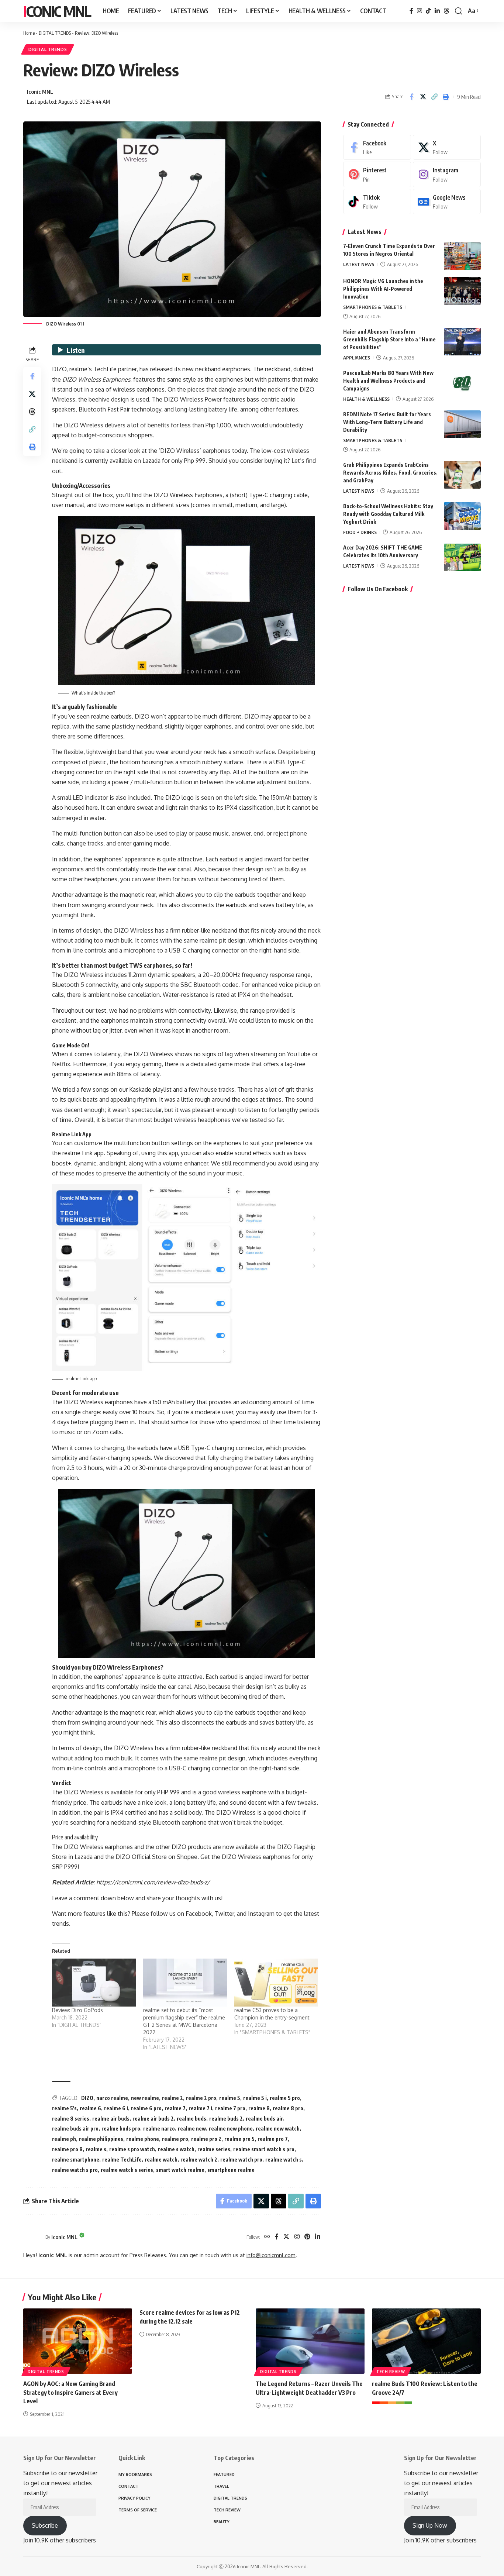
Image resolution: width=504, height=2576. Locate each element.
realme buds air (264, 2119)
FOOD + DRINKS (360, 532)
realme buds (191, 2119)
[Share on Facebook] (411, 97)
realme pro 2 (206, 2139)
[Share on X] (423, 97)
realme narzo (159, 2129)
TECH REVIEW (391, 2372)
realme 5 (230, 2098)
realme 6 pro (146, 2108)
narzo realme (112, 2098)
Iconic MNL (57, 11)
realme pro (175, 2139)
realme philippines (101, 2139)
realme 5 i (255, 2098)
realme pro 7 (273, 2139)
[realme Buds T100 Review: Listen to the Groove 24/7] (426, 2341)
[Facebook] (411, 11)
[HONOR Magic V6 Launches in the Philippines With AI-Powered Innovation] (462, 291)
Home (29, 33)
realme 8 (259, 2108)
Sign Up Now (430, 2525)
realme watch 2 (199, 2160)
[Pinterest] (307, 2237)
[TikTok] (428, 11)
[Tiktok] (377, 202)
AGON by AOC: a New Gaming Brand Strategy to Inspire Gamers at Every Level (70, 2392)
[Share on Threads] (32, 412)
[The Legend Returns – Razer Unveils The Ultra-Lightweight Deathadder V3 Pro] (310, 2341)
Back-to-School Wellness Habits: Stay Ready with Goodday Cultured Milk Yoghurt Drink (388, 514)
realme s (96, 2149)
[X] (286, 2237)
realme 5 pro (285, 2098)
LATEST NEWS (359, 264)
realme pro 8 (67, 2149)
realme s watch (176, 2149)
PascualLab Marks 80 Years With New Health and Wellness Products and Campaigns (388, 381)
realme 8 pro (288, 2108)
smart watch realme (180, 2170)
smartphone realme (231, 2170)
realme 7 (175, 2108)
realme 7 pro (230, 2108)
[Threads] (446, 11)
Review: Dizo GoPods (77, 2010)
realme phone (143, 2139)
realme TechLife (122, 2160)
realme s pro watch (132, 2149)
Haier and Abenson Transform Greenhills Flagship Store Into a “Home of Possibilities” (389, 339)
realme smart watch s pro (264, 2149)
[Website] (267, 2237)
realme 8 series (71, 2119)
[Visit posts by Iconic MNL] (32, 2237)
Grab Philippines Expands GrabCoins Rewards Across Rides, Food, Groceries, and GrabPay (390, 473)
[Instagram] (420, 11)
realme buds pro (121, 2129)
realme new (192, 2129)
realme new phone (231, 2129)
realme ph (64, 2139)
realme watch (161, 2160)
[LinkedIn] (437, 11)
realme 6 (90, 2108)
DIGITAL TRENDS (55, 33)
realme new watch (278, 2129)
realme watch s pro (75, 2170)
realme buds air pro (75, 2129)
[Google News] (447, 202)
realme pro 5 (239, 2139)
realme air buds (111, 2119)
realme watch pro (241, 2160)
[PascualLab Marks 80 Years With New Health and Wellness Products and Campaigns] (462, 383)
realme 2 (172, 2098)
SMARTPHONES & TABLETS (373, 307)
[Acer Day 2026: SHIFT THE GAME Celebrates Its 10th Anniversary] (462, 557)
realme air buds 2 (153, 2119)
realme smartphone (76, 2160)
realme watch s (284, 2160)
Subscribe (45, 2525)
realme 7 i (200, 2108)
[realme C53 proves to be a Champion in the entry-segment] (276, 1983)
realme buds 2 (226, 2119)
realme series (214, 2149)
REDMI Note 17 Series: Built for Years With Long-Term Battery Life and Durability (387, 422)
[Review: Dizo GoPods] (94, 1983)
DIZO (87, 2098)
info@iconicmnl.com (271, 2255)
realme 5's (64, 2108)
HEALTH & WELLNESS (366, 399)
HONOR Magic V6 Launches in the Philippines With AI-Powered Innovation (383, 289)
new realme (145, 2098)
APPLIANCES (357, 358)
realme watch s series (127, 2170)
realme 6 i (116, 2108)
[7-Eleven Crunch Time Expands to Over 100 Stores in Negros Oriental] (462, 256)
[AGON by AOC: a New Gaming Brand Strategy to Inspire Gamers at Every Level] (78, 2341)
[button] (459, 11)
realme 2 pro (201, 2098)
